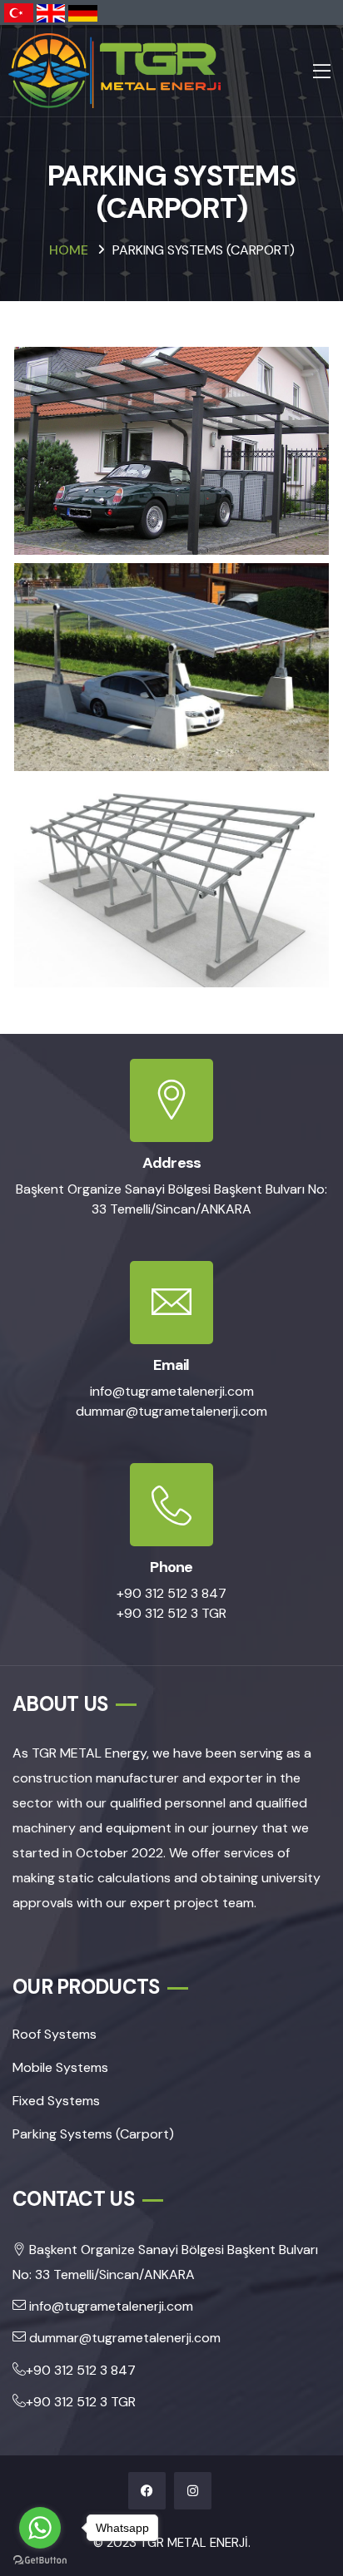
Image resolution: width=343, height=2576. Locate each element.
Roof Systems (55, 2034)
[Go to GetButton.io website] (40, 2559)
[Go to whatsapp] (40, 2528)
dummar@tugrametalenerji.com (171, 1411)
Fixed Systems (56, 2101)
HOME (69, 250)
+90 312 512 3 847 (171, 1593)
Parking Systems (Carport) (93, 2134)
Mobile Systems (60, 2067)
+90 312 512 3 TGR (171, 1613)
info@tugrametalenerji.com (172, 1391)
